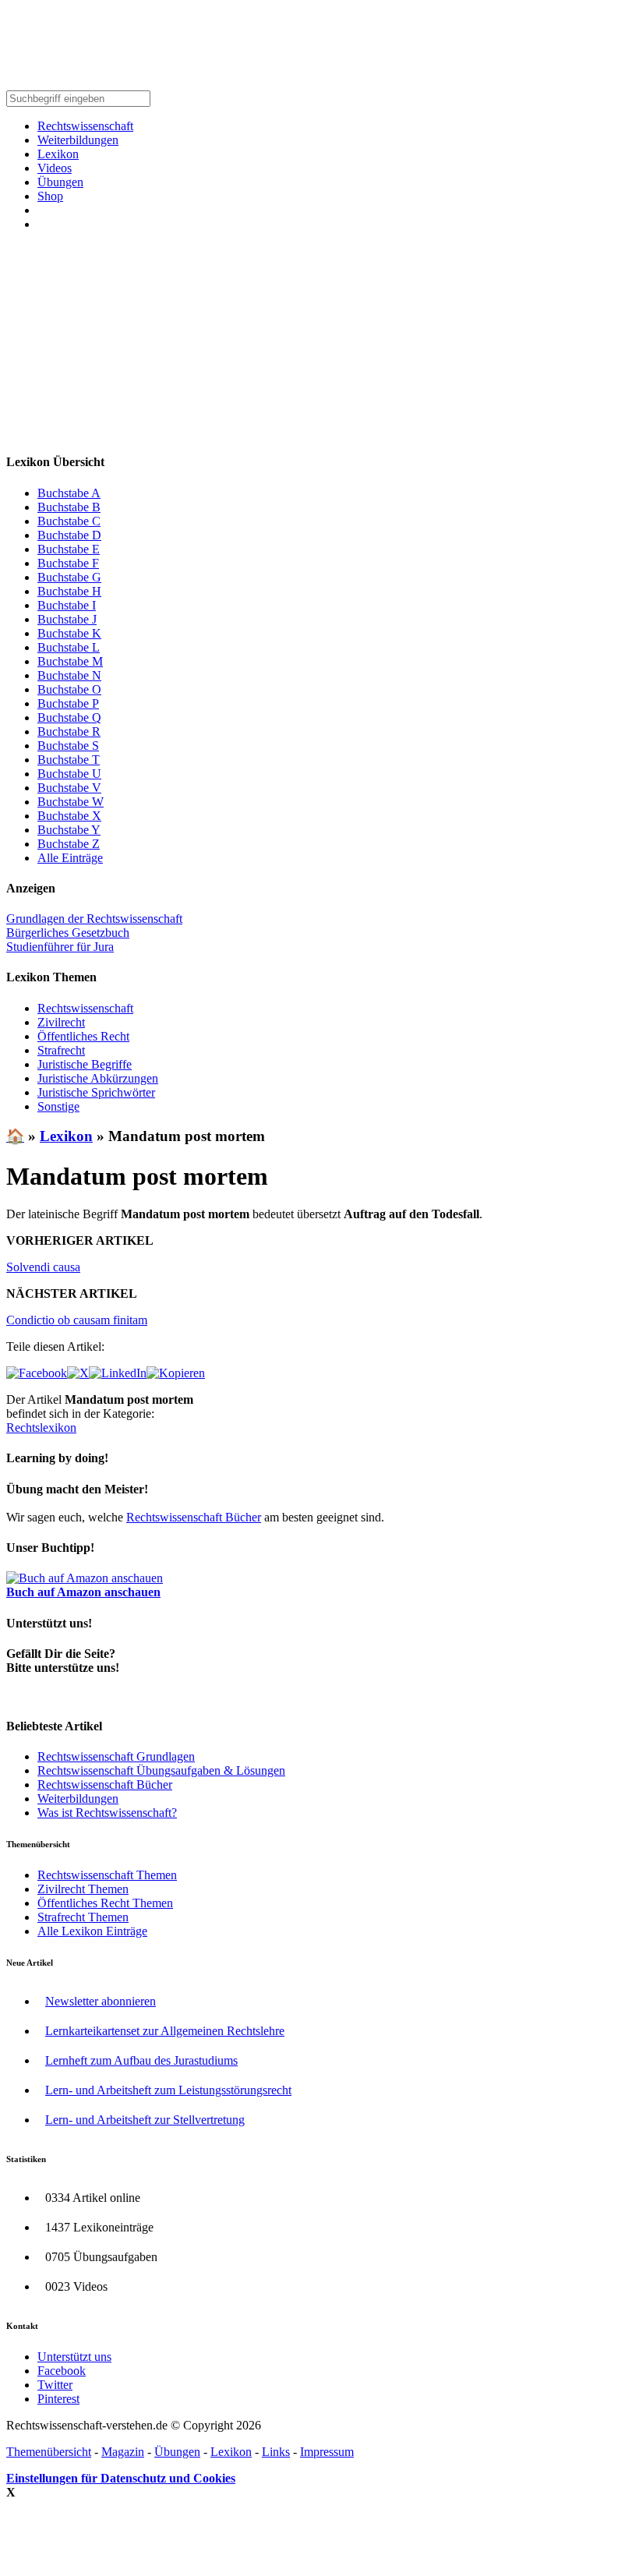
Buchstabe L (69, 647)
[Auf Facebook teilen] (37, 1373)
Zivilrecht (61, 1022)
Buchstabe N (69, 675)
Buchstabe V (69, 788)
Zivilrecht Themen (83, 1889)
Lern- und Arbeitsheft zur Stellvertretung (145, 2120)
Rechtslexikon (41, 1428)
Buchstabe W (71, 802)
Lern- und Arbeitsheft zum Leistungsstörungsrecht (168, 2090)
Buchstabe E (69, 549)
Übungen (60, 182)
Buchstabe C (69, 521)
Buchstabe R (69, 731)
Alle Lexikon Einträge (92, 1931)
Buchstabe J (67, 619)
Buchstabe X (69, 816)
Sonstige (58, 1106)
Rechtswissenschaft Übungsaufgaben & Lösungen (161, 1770)
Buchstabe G (69, 577)
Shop (50, 196)
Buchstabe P (68, 703)
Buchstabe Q (69, 717)
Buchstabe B (69, 507)
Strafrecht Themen (83, 1917)
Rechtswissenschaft (85, 126)
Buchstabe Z (69, 844)
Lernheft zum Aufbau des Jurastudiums (141, 2060)
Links (276, 2452)
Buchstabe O (69, 689)
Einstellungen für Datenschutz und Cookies (121, 2478)
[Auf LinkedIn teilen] (118, 1373)
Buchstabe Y (69, 830)
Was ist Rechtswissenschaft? (107, 1813)
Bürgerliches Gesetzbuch (68, 933)
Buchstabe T (69, 760)
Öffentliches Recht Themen (105, 1903)
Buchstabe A (69, 493)
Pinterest (58, 2399)
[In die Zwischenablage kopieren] (176, 1373)
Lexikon (58, 154)
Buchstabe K (69, 633)
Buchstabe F (68, 563)
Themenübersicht (49, 2452)
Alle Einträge (70, 858)
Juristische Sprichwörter (96, 1092)
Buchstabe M (70, 661)
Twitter (55, 2385)
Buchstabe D (69, 535)
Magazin (123, 2452)
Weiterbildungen (78, 140)
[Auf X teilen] (78, 1373)
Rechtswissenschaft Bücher (194, 1517)
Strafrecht (61, 1050)
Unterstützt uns (74, 2357)
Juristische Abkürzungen (98, 1078)
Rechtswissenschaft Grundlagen (116, 1756)
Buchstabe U (69, 774)
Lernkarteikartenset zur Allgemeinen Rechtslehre (165, 2031)
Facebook (62, 2371)
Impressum (327, 2452)
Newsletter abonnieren (101, 2001)
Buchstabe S (68, 746)
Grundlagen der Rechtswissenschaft (94, 919)
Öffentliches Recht (83, 1036)
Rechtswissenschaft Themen (107, 1875)
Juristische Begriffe (85, 1064)
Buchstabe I (67, 605)
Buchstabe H (69, 591)
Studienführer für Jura (60, 947)
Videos (55, 168)
